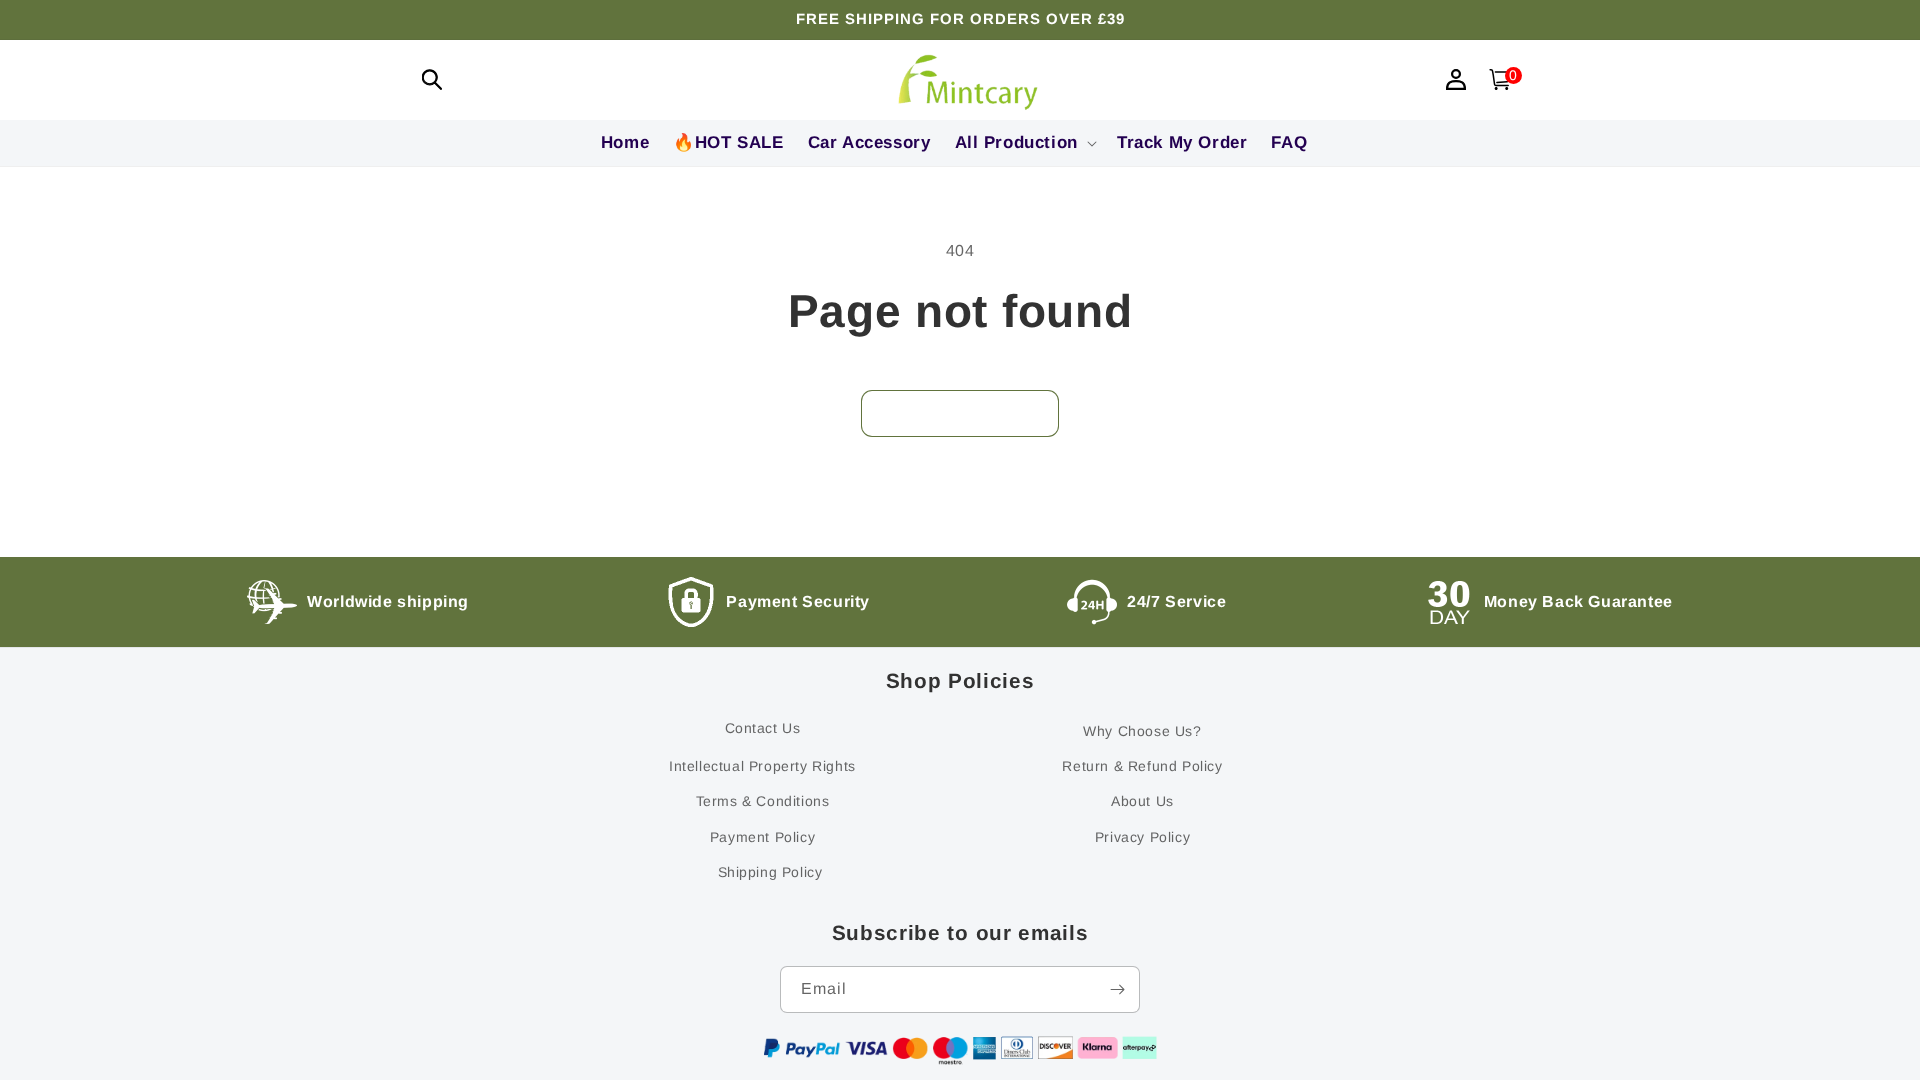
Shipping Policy (770, 872)
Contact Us (763, 728)
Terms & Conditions (763, 801)
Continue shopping (960, 412)
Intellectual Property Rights (762, 766)
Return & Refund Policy (1142, 766)
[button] (432, 79)
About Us (1142, 801)
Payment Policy (762, 837)
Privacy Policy (1142, 837)
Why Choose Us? (1142, 731)
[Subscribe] (1117, 989)
